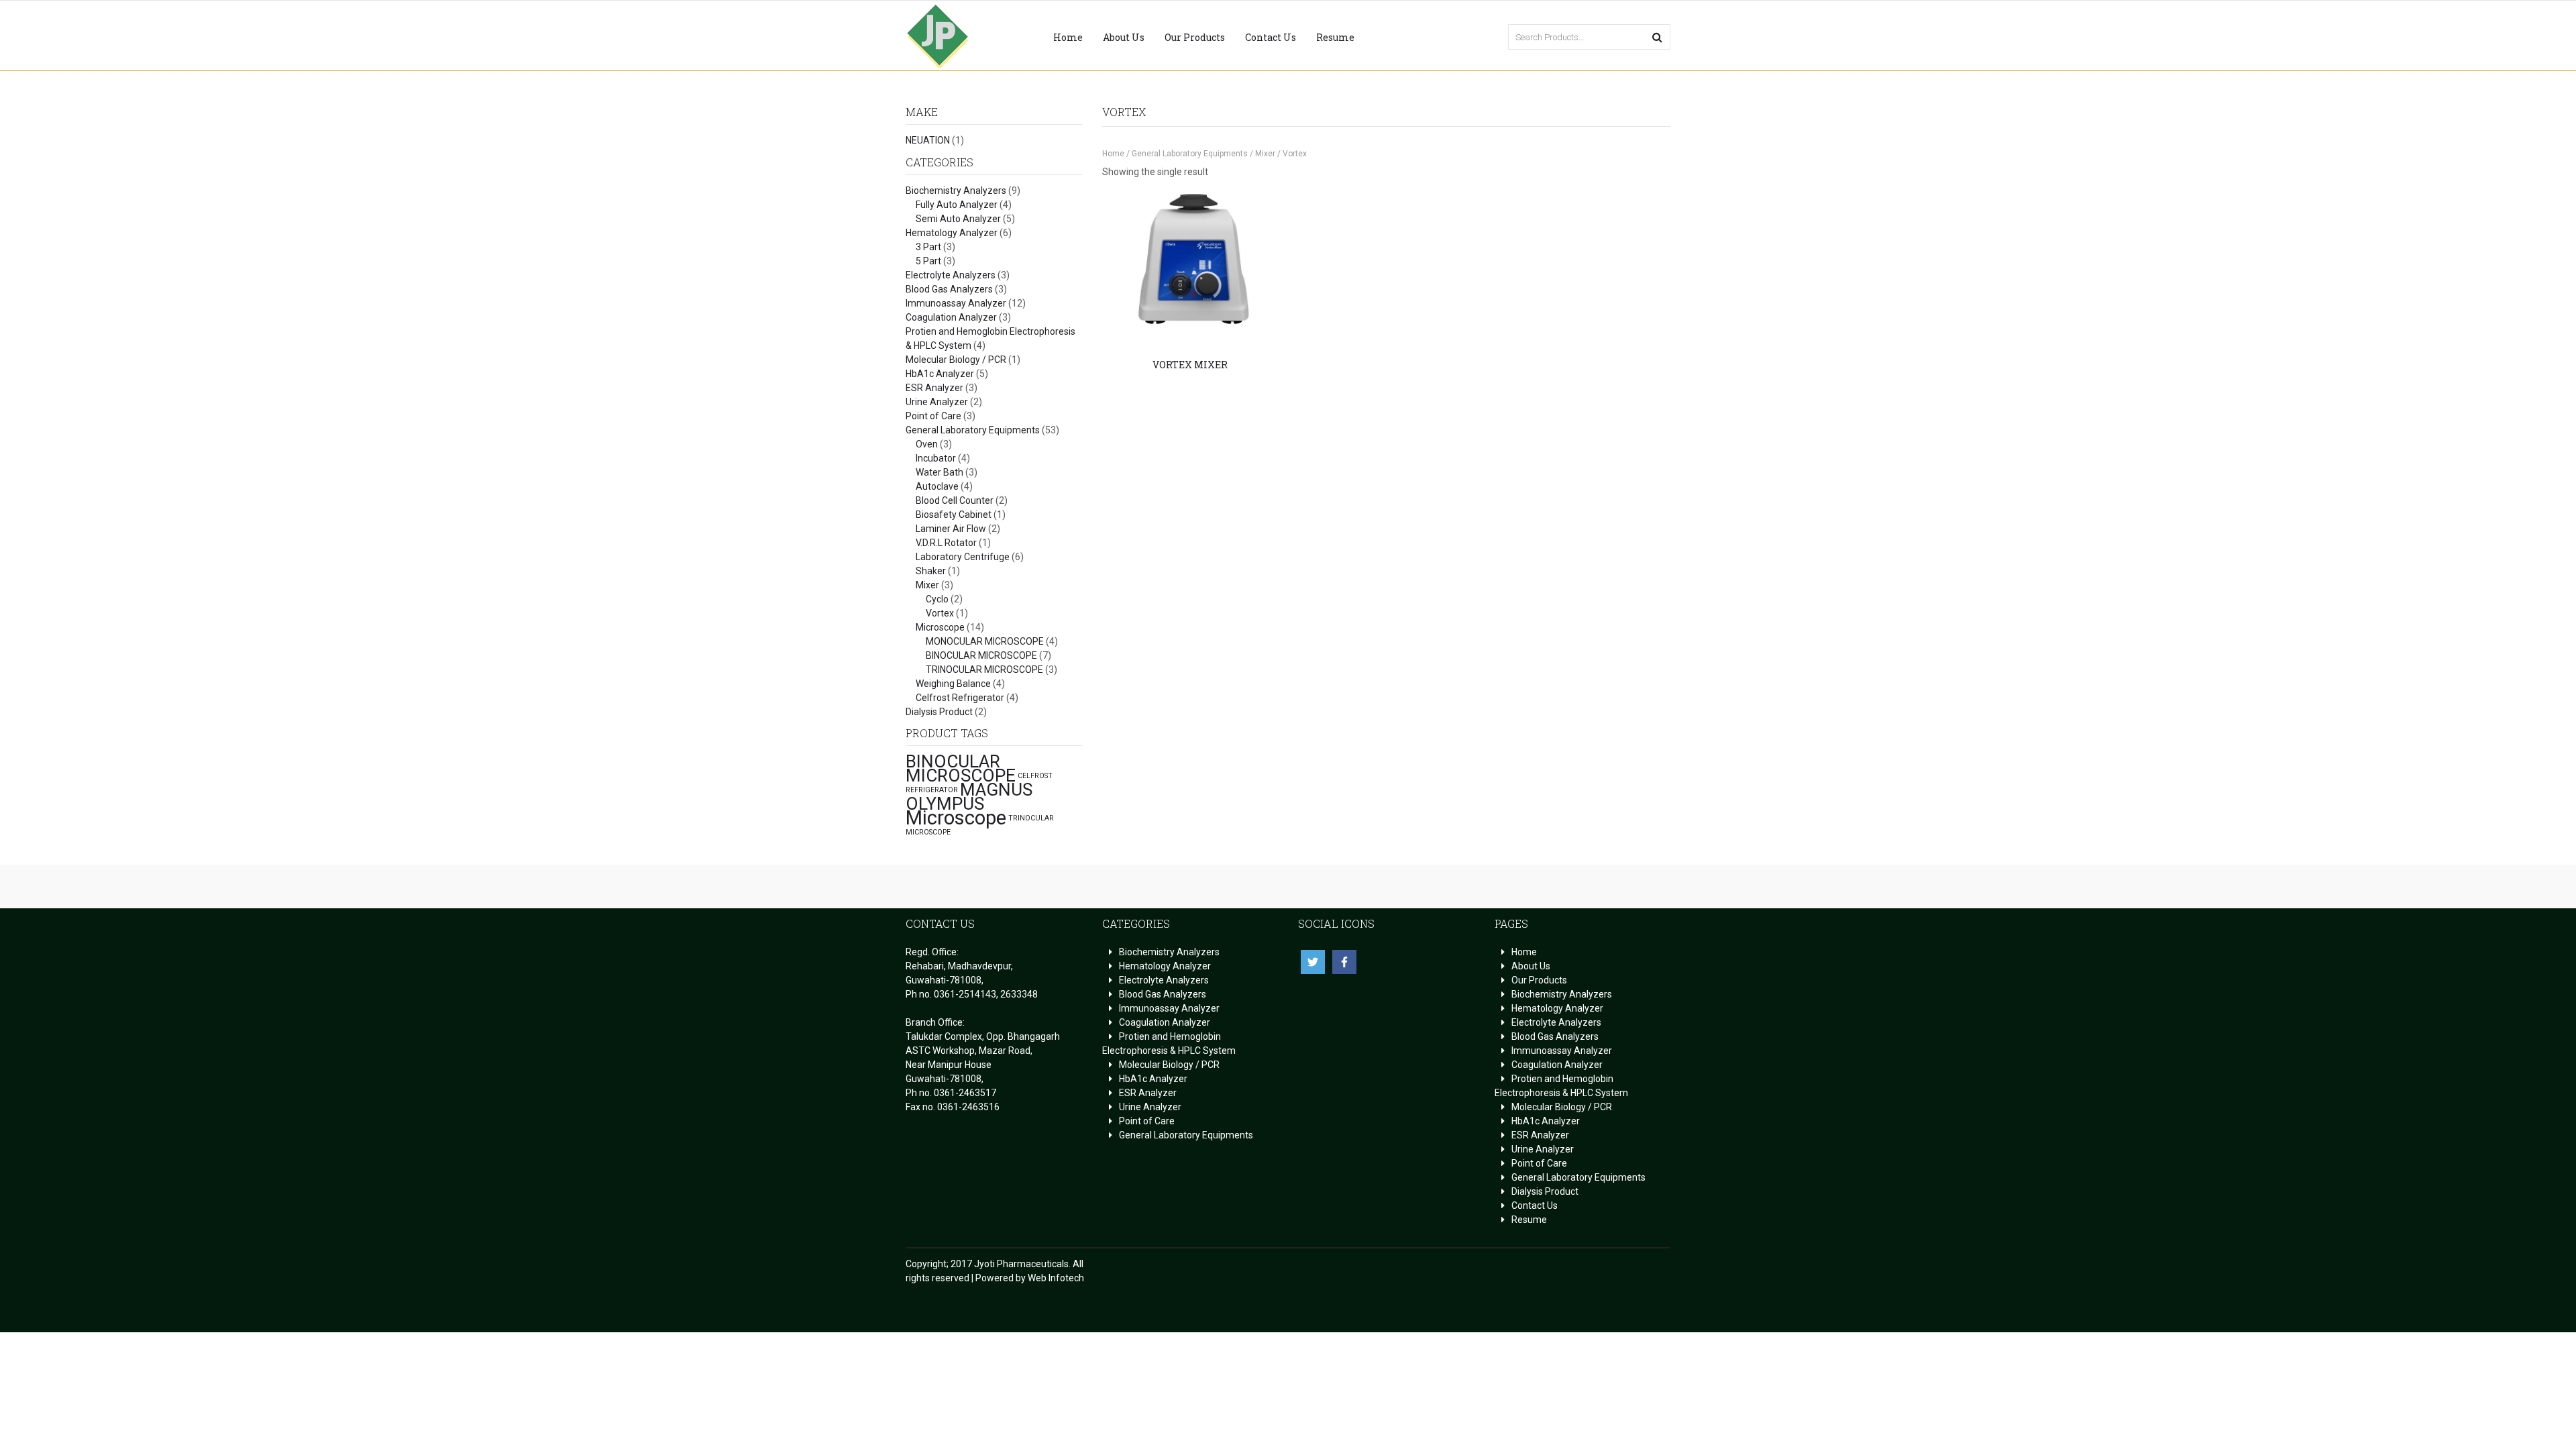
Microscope (940, 627)
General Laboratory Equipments (973, 430)
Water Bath (940, 472)
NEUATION (928, 140)
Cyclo (937, 599)
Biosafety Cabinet (954, 515)
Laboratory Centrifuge (963, 557)
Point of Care (933, 416)
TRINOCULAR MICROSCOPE (984, 669)
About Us (1124, 37)
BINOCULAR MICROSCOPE (981, 655)
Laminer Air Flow (951, 529)
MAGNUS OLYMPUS (969, 797)
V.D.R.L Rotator (946, 543)
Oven (927, 444)
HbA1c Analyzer (940, 374)
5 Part (928, 261)
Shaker (931, 571)
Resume (1335, 37)
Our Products (1195, 37)
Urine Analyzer (937, 402)
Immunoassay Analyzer (956, 303)
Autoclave (937, 486)
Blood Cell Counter (955, 500)
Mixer (927, 585)
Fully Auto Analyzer (957, 205)
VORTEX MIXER (1190, 365)
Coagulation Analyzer (951, 317)
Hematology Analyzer (952, 233)
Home (1068, 37)
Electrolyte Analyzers (951, 275)
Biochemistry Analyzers (956, 191)
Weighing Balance (953, 684)
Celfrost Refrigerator (960, 698)
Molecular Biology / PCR (956, 360)
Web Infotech (1056, 1278)
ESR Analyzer (934, 388)
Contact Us (1271, 37)
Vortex (940, 613)
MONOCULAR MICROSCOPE (985, 641)
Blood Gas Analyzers (949, 289)
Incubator (936, 458)
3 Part (928, 247)
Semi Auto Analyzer (958, 219)
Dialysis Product (939, 712)
